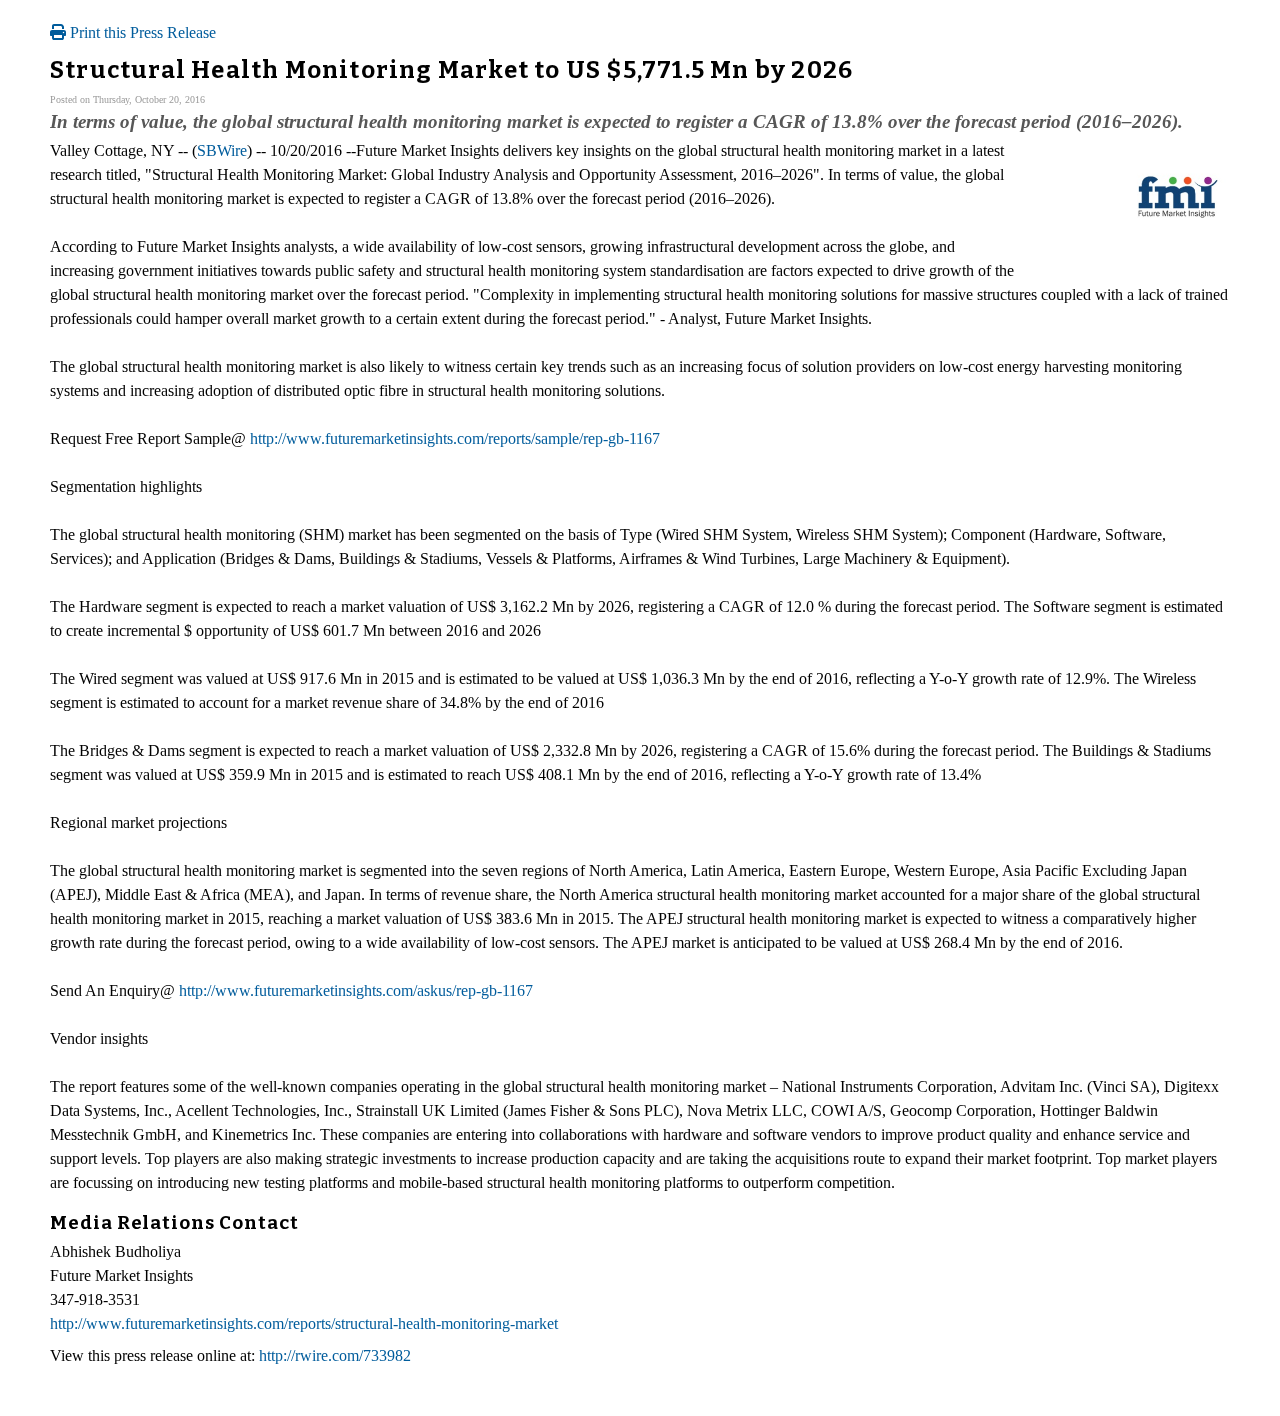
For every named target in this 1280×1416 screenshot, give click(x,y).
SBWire (222, 150)
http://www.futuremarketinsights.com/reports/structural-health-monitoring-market (304, 1323)
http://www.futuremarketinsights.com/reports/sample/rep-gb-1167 (455, 438)
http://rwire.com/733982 (335, 1355)
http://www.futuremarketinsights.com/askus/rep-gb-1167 (356, 990)
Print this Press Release (141, 32)
